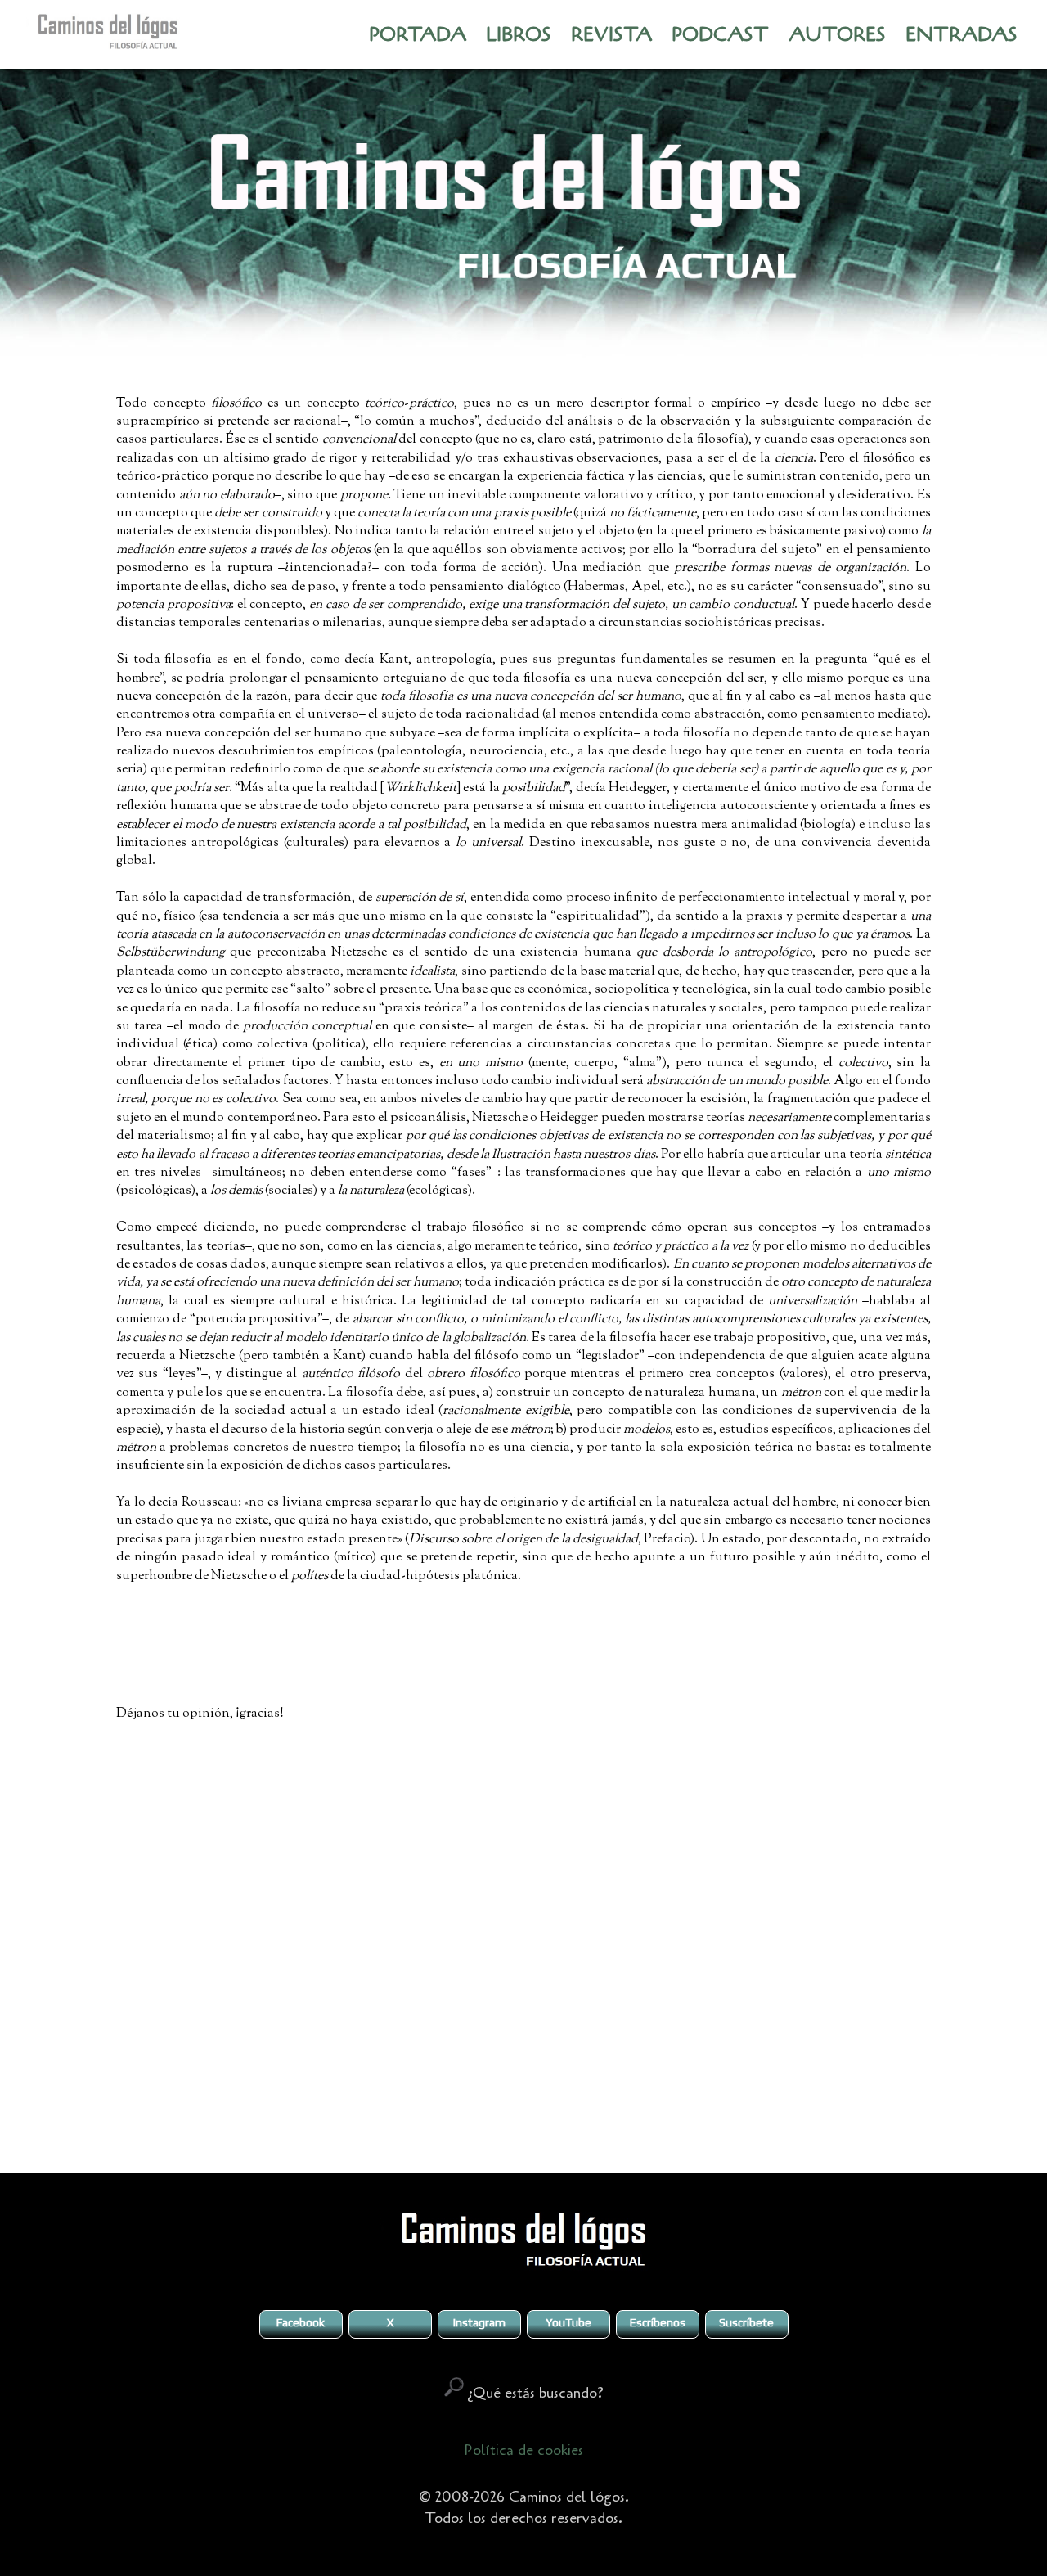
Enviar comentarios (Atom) (564, 2126)
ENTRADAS (962, 35)
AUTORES (837, 35)
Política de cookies (523, 2450)
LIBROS (519, 35)
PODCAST (720, 35)
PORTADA (418, 35)
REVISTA (611, 35)
